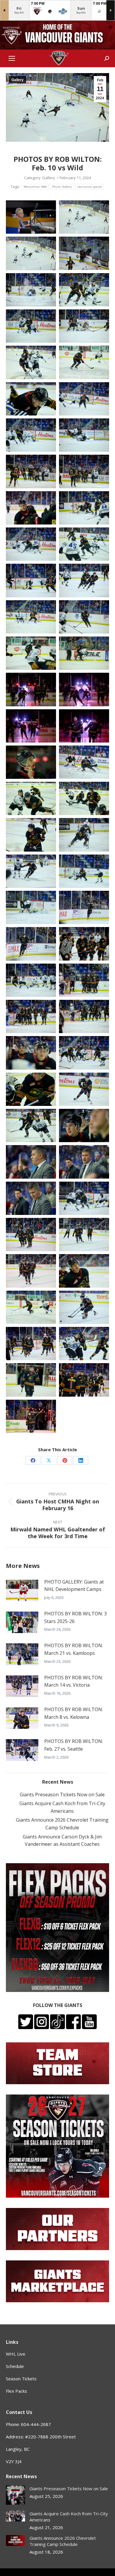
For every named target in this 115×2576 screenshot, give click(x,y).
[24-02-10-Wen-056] (84, 1198)
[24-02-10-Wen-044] (84, 980)
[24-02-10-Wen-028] (84, 689)
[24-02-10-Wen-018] (84, 508)
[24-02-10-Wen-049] (31, 1089)
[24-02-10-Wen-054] (84, 1162)
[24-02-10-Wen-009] (31, 362)
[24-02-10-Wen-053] (31, 1162)
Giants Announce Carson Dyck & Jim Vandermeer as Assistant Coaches (62, 1841)
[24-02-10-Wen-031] (31, 762)
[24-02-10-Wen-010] (84, 362)
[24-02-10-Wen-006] (84, 290)
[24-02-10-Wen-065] (31, 1380)
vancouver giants (90, 187)
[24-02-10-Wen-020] (84, 544)
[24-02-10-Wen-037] (31, 871)
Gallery (18, 80)
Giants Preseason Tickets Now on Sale (62, 1795)
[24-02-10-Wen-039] (31, 907)
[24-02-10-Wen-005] (31, 290)
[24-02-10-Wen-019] (31, 544)
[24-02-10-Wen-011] (31, 399)
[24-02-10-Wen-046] (84, 1016)
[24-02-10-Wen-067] (31, 1416)
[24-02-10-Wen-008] (84, 326)
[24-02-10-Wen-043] (31, 980)
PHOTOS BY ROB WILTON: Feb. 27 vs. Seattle (74, 1745)
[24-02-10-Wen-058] (84, 1235)
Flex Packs (17, 2391)
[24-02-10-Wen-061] (31, 1307)
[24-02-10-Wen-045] (31, 1016)
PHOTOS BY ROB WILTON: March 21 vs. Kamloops (74, 1649)
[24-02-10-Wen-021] (31, 580)
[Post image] (22, 1590)
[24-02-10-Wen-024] (84, 617)
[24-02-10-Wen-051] (31, 1125)
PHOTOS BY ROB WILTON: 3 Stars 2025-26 (75, 1617)
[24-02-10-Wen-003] (84, 217)
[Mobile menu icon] (12, 58)
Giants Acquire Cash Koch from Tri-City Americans (62, 1807)
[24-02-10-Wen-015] (31, 471)
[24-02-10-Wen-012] (84, 399)
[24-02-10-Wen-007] (31, 326)
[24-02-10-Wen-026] (84, 653)
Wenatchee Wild (35, 187)
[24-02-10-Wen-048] (84, 1053)
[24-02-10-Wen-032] (84, 762)
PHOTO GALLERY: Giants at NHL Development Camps (74, 1586)
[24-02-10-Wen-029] (31, 726)
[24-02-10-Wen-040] (84, 907)
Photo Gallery (62, 187)
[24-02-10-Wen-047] (31, 1053)
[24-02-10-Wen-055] (31, 1198)
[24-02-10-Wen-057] (31, 1235)
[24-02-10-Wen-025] (31, 653)
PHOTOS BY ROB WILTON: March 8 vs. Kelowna (74, 1713)
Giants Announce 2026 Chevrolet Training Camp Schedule (62, 1824)
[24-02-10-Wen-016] (84, 471)
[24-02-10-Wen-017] (31, 508)
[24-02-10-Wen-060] (84, 1271)
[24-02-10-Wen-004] (84, 253)
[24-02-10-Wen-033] (31, 798)
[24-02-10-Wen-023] (31, 617)
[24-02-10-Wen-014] (84, 435)
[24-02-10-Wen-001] (31, 217)
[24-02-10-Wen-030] (84, 726)
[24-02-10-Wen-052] (84, 1125)
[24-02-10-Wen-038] (84, 871)
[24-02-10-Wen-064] (84, 1344)
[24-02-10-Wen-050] (84, 1089)
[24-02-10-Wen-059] (31, 1271)
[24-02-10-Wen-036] (84, 835)
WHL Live (16, 2354)
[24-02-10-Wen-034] (84, 798)
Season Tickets (21, 2379)
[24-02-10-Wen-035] (31, 835)
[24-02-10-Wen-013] (31, 435)
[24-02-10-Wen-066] (84, 1380)
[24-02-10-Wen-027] (31, 689)
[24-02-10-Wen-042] (84, 944)
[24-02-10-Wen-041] (31, 944)
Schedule (15, 2366)
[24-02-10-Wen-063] (31, 1344)
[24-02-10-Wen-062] (84, 1307)
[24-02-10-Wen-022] (84, 580)
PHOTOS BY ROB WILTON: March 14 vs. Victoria (74, 1681)
